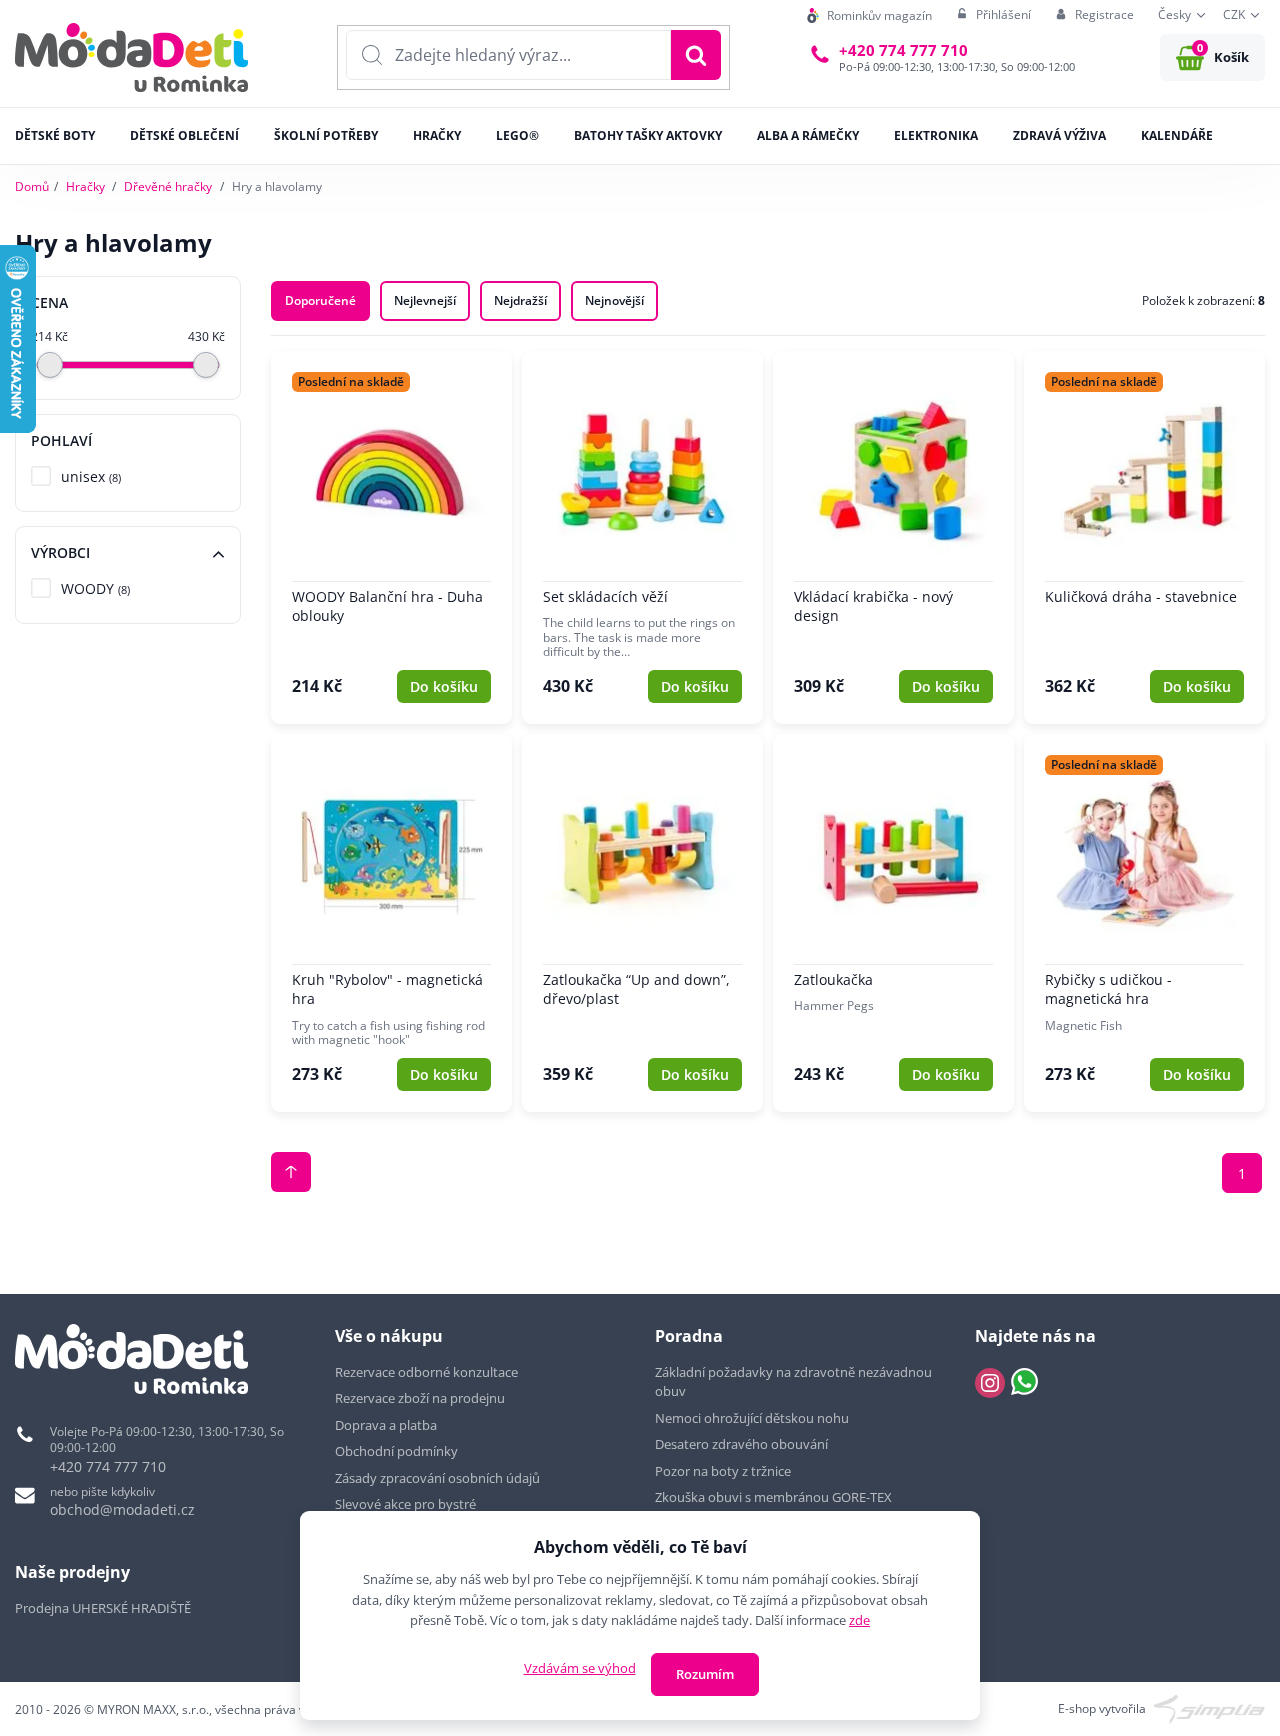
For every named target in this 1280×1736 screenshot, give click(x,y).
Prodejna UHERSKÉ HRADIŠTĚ (103, 1608)
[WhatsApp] (1024, 1383)
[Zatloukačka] (893, 923)
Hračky (85, 186)
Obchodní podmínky (396, 1451)
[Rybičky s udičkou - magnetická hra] (1144, 923)
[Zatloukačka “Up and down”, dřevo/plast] (642, 923)
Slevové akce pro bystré (405, 1504)
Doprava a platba (386, 1425)
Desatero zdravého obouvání (741, 1444)
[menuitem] (869, 15)
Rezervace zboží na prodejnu (420, 1398)
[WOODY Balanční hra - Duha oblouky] (391, 537)
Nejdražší (520, 300)
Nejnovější (614, 300)
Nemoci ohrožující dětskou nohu (752, 1418)
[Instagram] (990, 1383)
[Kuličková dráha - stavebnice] (1144, 537)
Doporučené (320, 300)
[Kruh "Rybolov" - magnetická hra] (391, 923)
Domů (32, 186)
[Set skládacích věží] (642, 537)
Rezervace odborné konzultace (426, 1372)
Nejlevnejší (425, 300)
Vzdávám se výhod (580, 1668)
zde (859, 1620)
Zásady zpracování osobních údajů (437, 1478)
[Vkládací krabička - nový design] (893, 537)
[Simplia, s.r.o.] (1209, 1707)
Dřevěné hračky (168, 186)
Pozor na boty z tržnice (723, 1471)
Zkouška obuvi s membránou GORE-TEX (773, 1497)
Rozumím (705, 1674)
